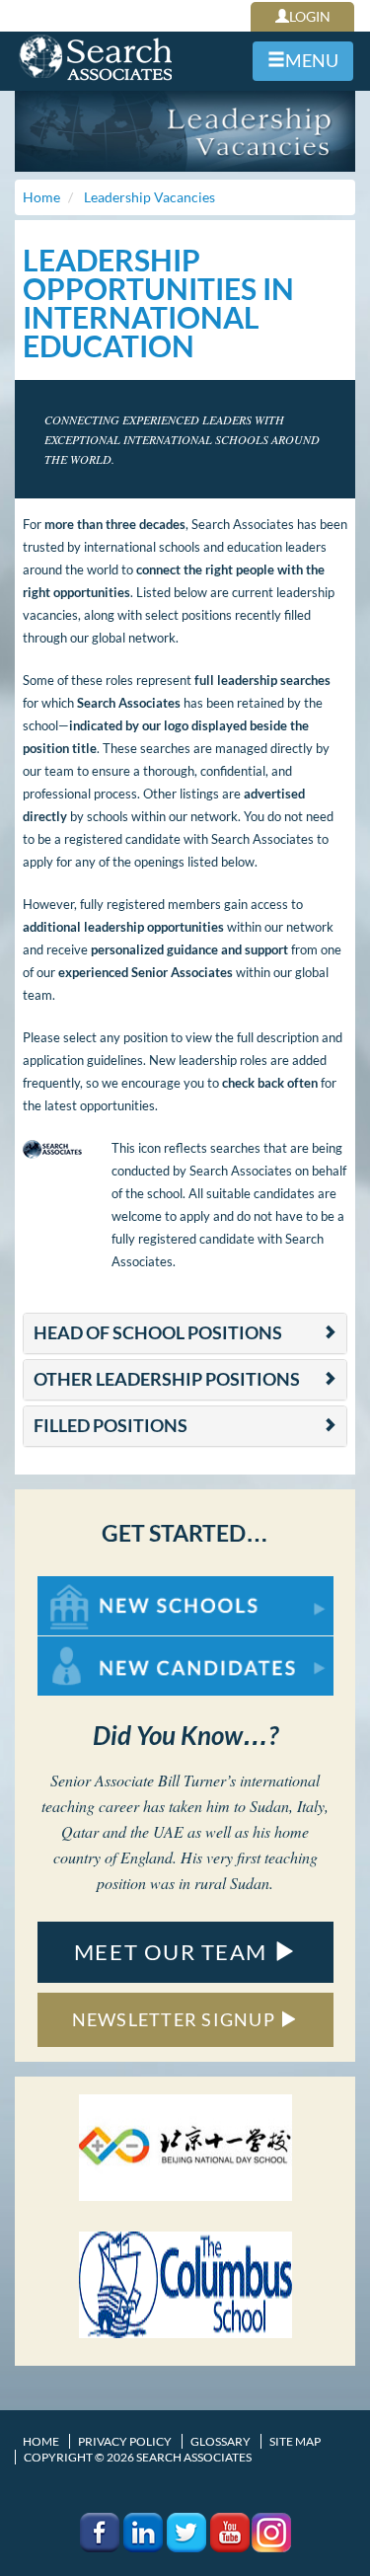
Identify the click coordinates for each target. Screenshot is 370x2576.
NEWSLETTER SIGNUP (176, 2019)
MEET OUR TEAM (174, 1952)
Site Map (295, 2441)
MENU (312, 60)
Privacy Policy (125, 2441)
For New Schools (89, 1586)
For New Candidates (100, 1646)
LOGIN (310, 16)
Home (41, 2441)
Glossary (221, 2441)
